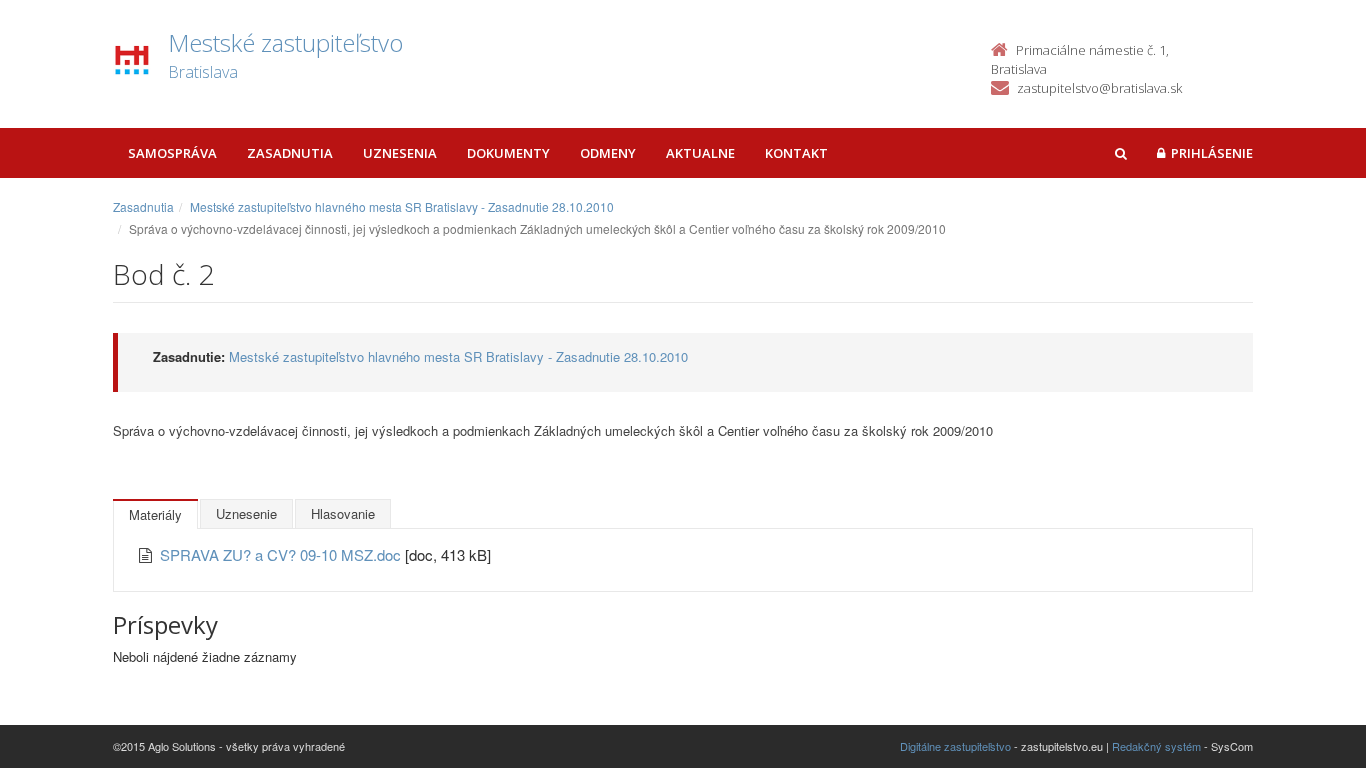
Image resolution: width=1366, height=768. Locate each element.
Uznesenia (400, 153)
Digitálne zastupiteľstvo (955, 746)
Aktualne (700, 153)
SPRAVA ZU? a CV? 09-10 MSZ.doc (282, 554)
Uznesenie (246, 513)
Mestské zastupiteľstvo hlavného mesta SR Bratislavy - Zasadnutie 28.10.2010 (402, 206)
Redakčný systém (1156, 746)
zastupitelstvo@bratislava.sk (1099, 88)
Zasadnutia (290, 153)
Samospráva (172, 153)
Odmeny (608, 153)
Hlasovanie (343, 513)
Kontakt (796, 153)
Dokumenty (508, 153)
